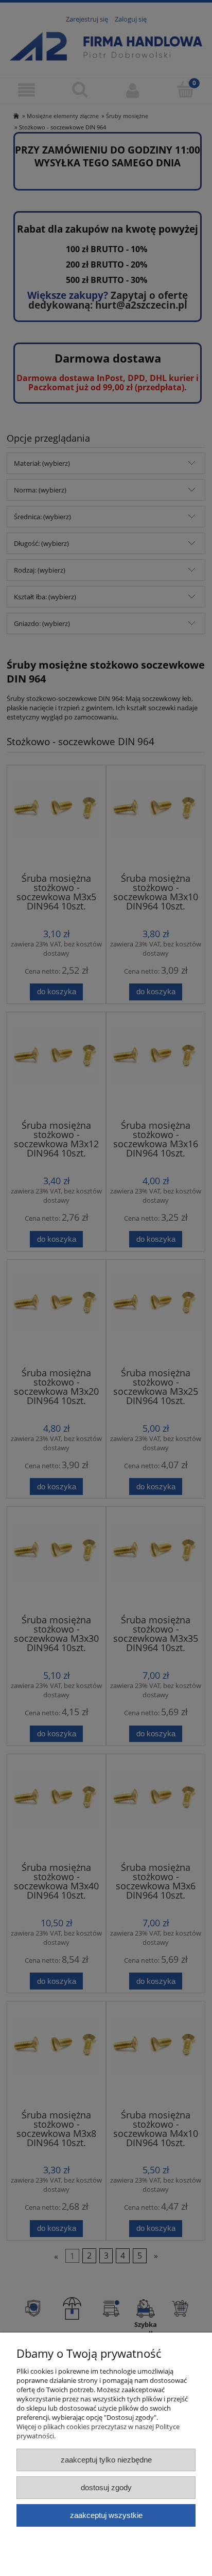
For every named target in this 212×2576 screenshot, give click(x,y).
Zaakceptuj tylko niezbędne (106, 2460)
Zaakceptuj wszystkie (106, 2515)
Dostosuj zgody (106, 2487)
